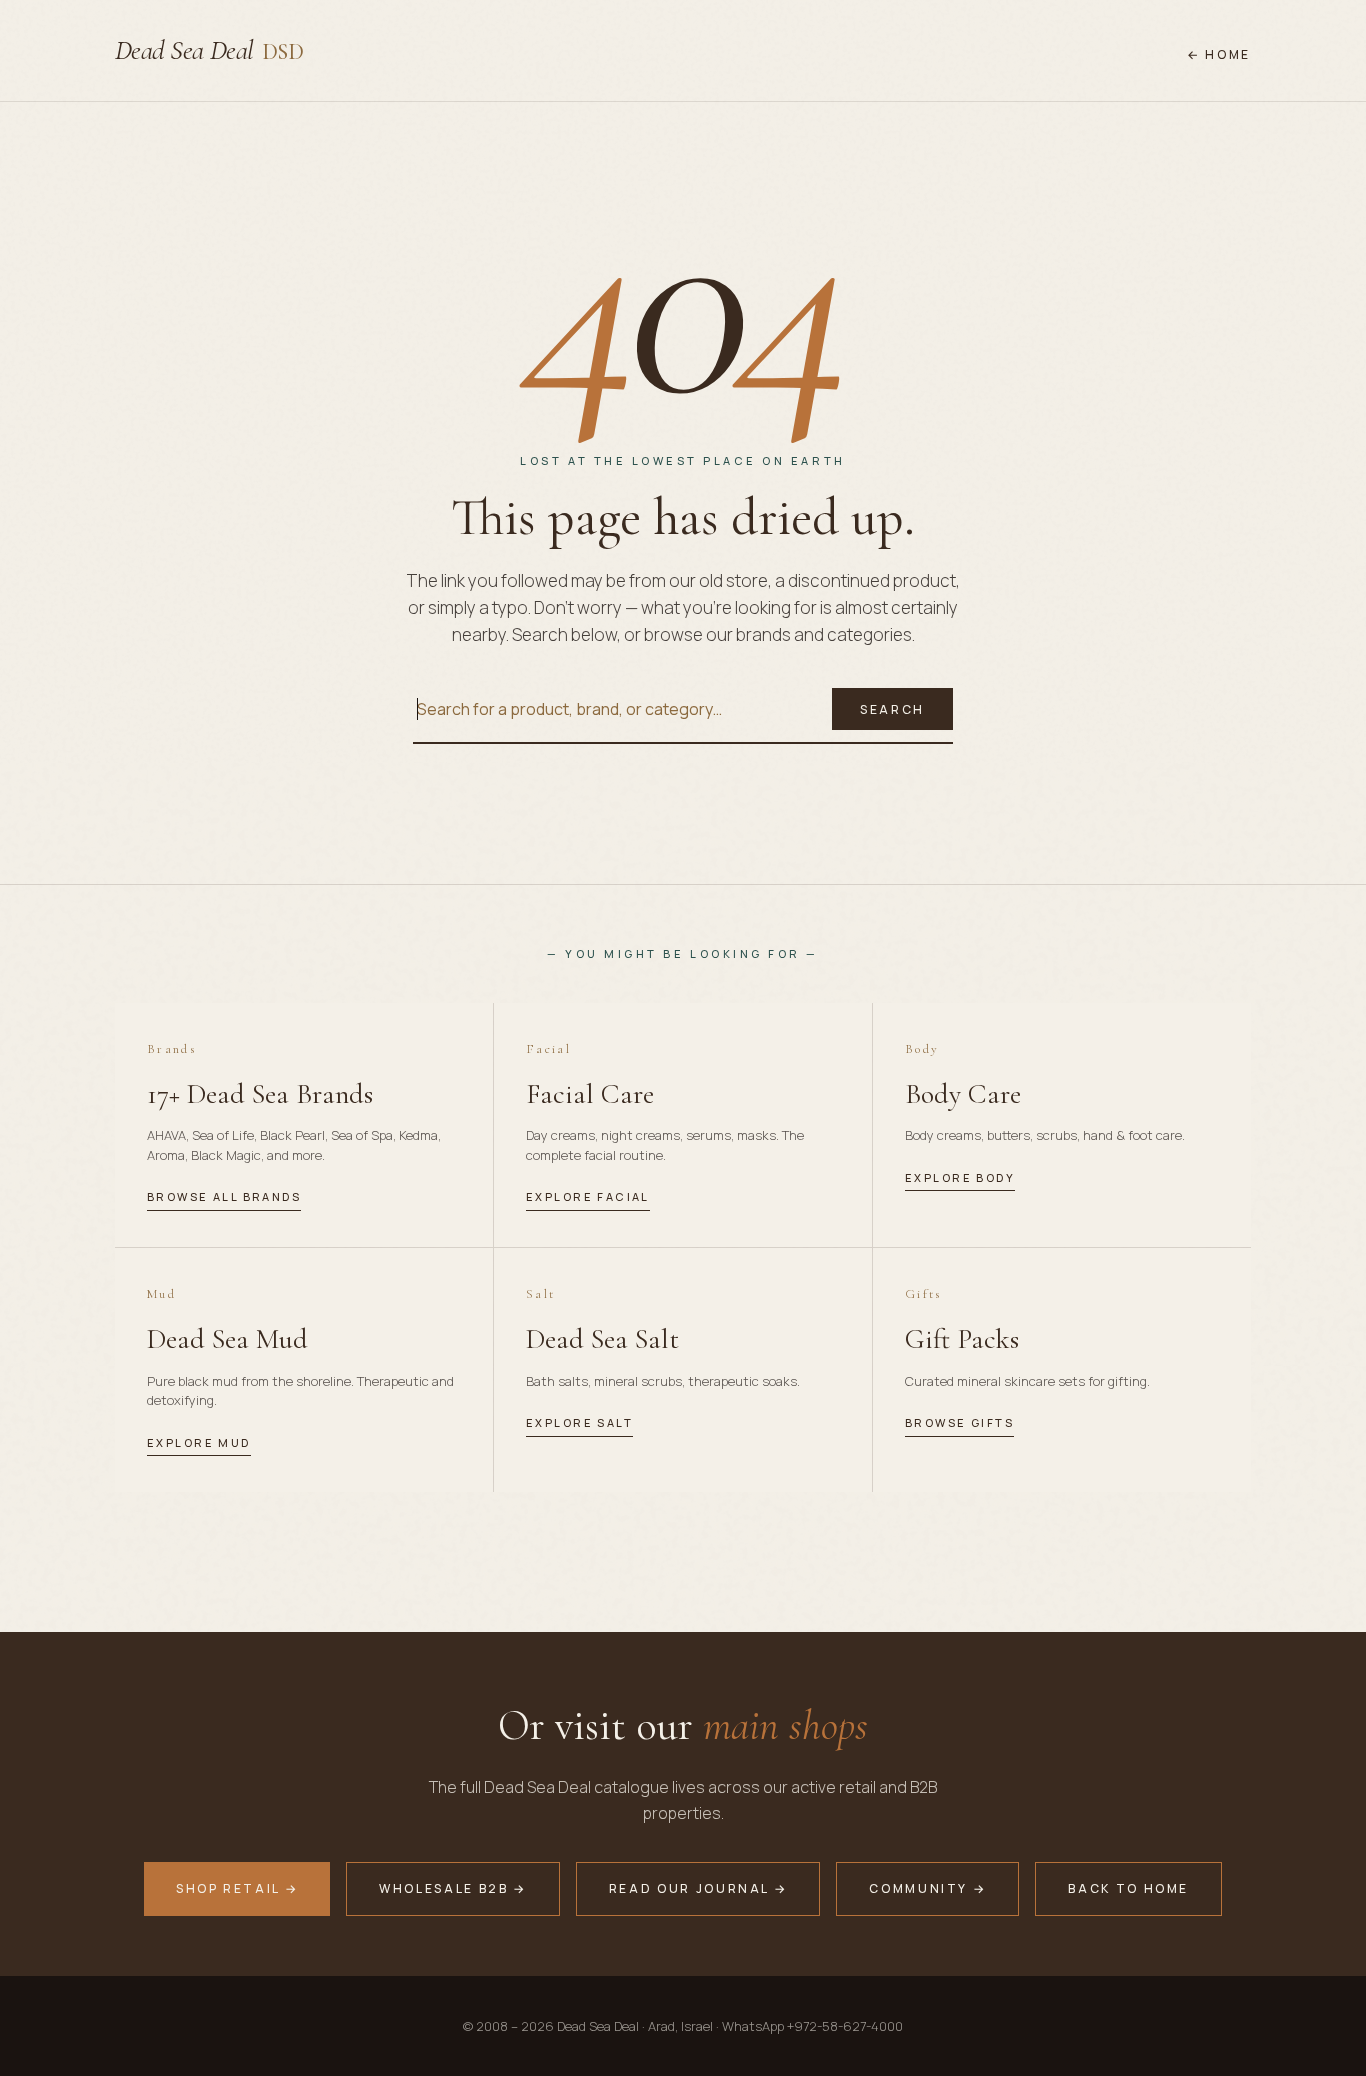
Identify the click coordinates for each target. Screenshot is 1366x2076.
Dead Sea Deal (209, 50)
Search (892, 709)
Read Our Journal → (698, 1888)
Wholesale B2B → (453, 1888)
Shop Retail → (237, 1888)
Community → (927, 1888)
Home (1228, 54)
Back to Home (1128, 1888)
